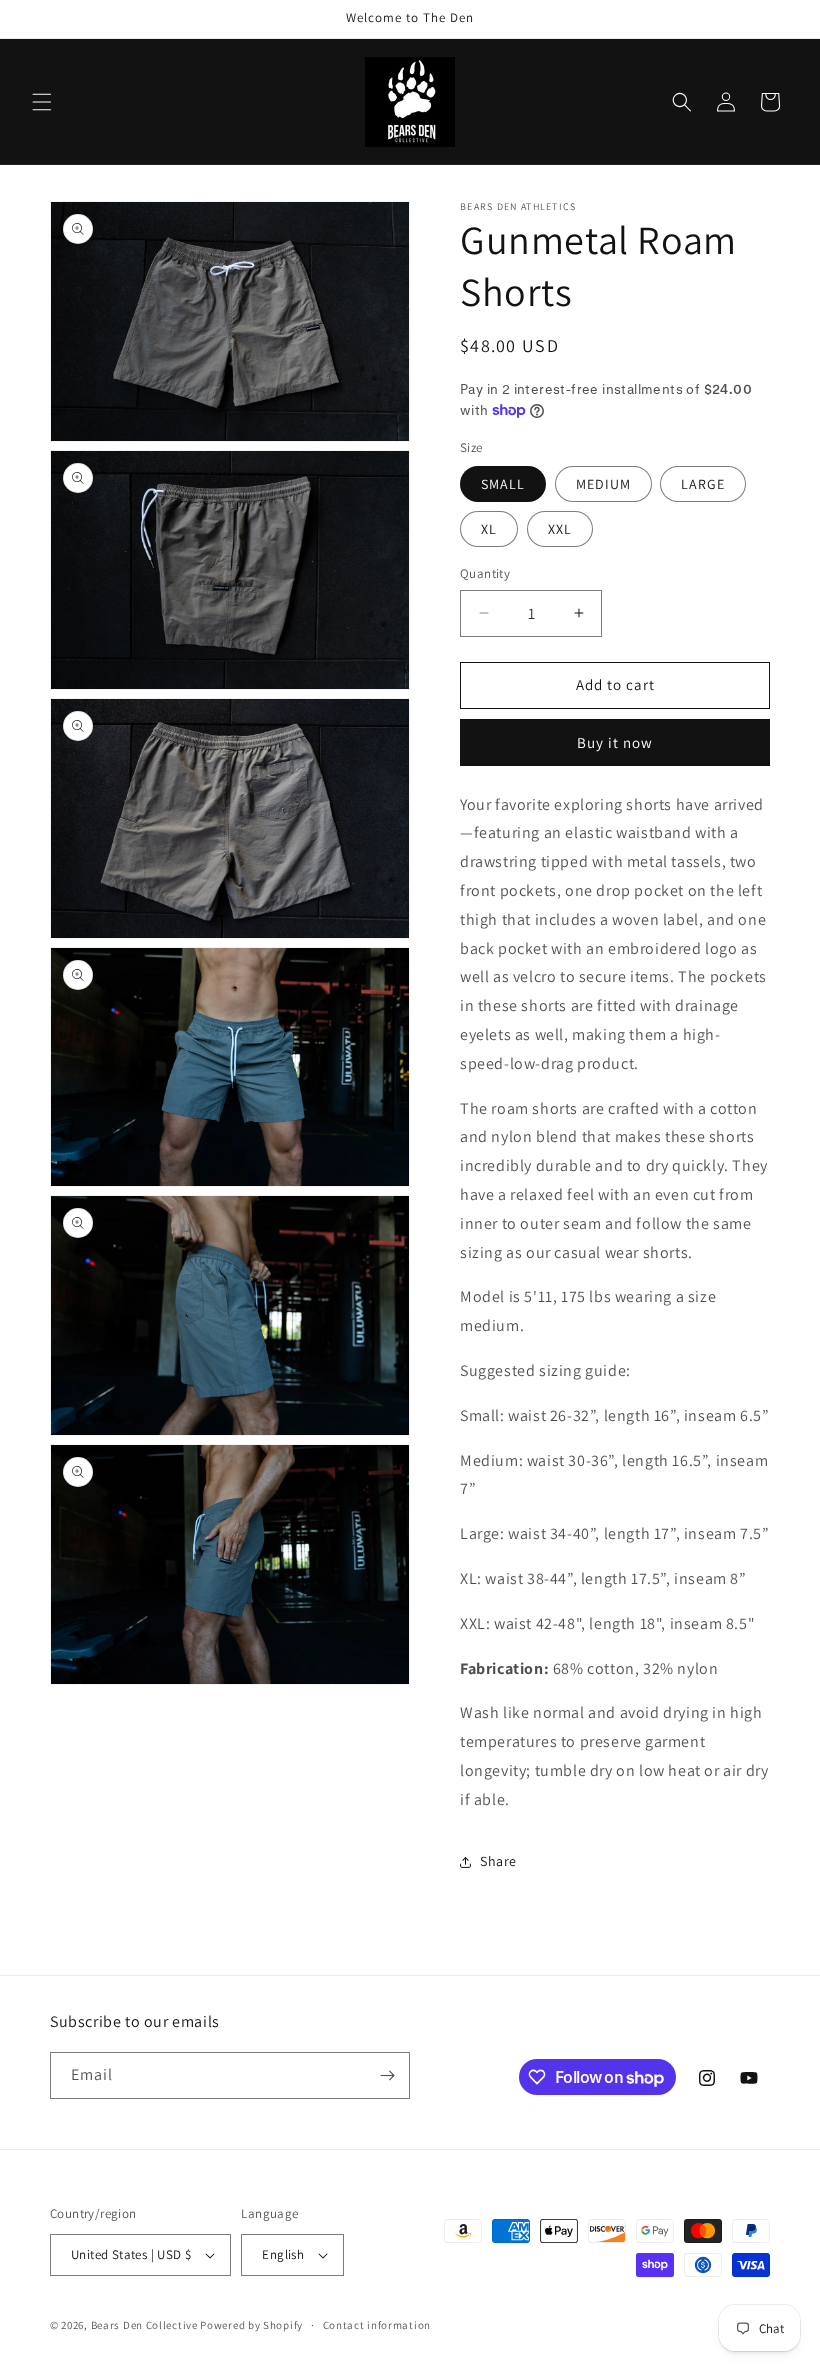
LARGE (703, 484)
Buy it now (615, 742)
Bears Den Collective (144, 2325)
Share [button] (498, 1861)
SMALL (503, 484)
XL (489, 529)
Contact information (377, 2325)
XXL (560, 529)
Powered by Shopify (251, 2325)
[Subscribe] (387, 2075)
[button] (42, 102)
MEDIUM (603, 484)
